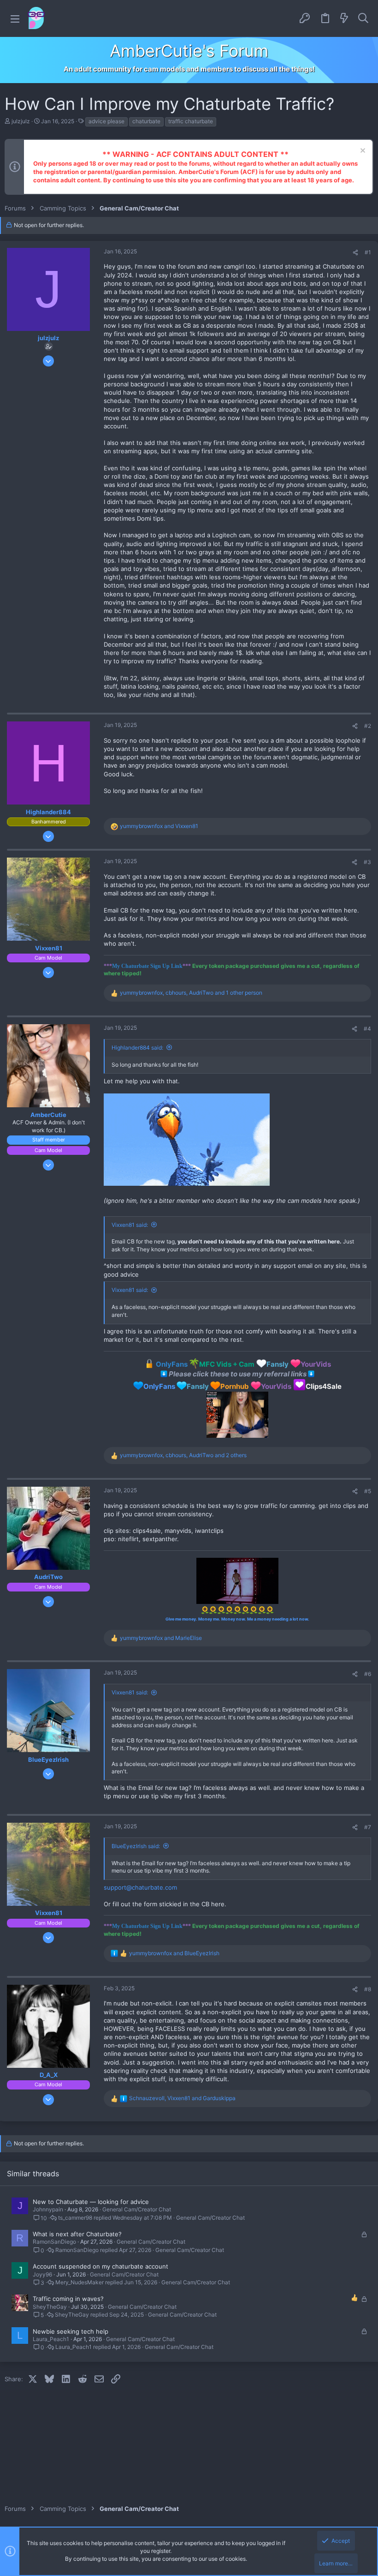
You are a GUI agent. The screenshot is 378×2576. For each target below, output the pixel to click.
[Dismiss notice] (362, 152)
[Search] (363, 18)
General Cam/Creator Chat (137, 2209)
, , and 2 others (183, 1455)
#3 (367, 862)
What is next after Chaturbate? (77, 2234)
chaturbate (146, 121)
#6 (368, 1674)
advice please (106, 121)
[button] (15, 19)
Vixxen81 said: (130, 1225)
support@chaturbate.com (140, 1887)
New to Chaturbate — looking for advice (91, 2202)
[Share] (355, 253)
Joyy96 (42, 2274)
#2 (368, 726)
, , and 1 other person (191, 993)
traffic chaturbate (191, 121)
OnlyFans (159, 1386)
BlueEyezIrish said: (136, 1846)
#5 (368, 1491)
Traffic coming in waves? (68, 2299)
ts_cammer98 (75, 2218)
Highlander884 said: (137, 1048)
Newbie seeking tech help (71, 2331)
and (159, 826)
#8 (368, 1989)
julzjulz (21, 121)
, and (182, 2098)
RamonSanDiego (54, 2242)
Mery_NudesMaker (80, 2282)
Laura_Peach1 (51, 2339)
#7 (368, 1827)
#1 (368, 252)
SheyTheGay (50, 2307)
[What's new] (344, 18)
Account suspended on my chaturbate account (100, 2266)
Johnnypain (48, 2209)
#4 (367, 1029)
